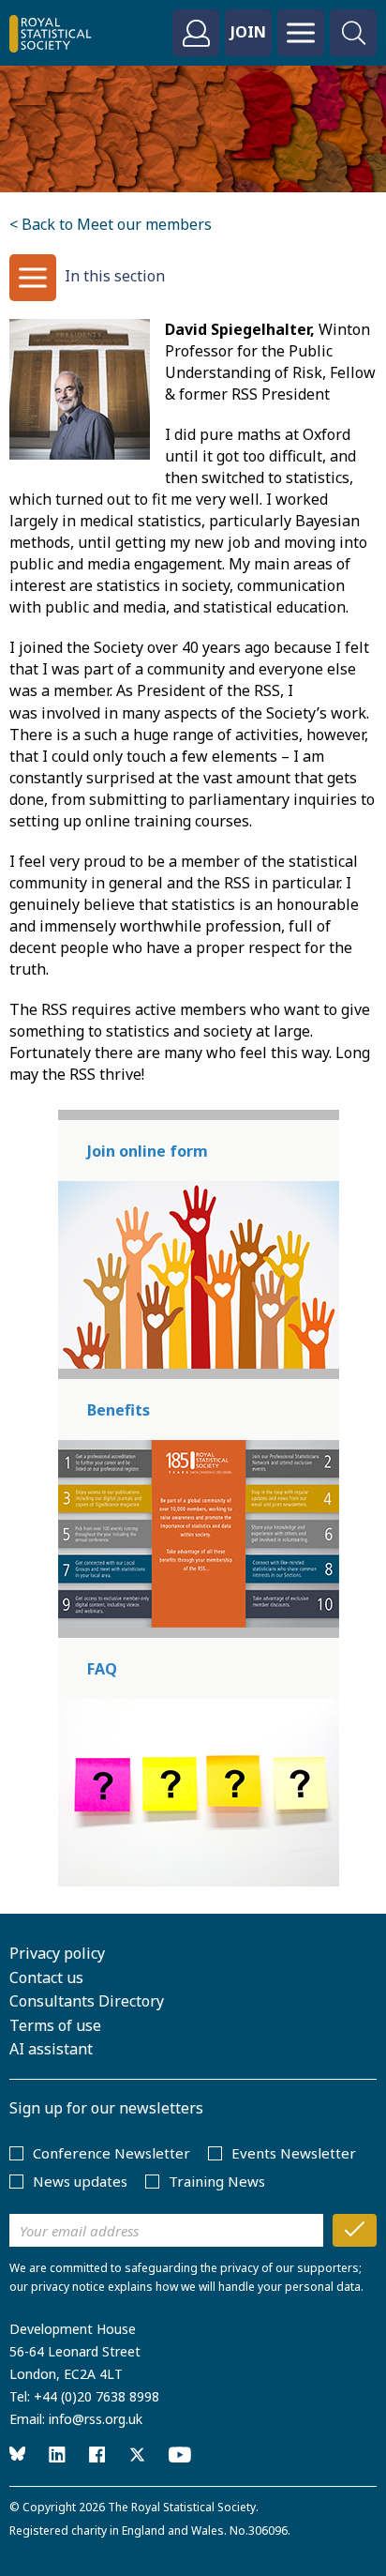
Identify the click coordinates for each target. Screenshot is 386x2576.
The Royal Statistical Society (182, 2507)
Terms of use (55, 2025)
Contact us (46, 1977)
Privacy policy (57, 1953)
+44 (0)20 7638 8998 (96, 2396)
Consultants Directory (87, 2001)
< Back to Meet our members (111, 224)
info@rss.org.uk (96, 2419)
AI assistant (51, 2049)
